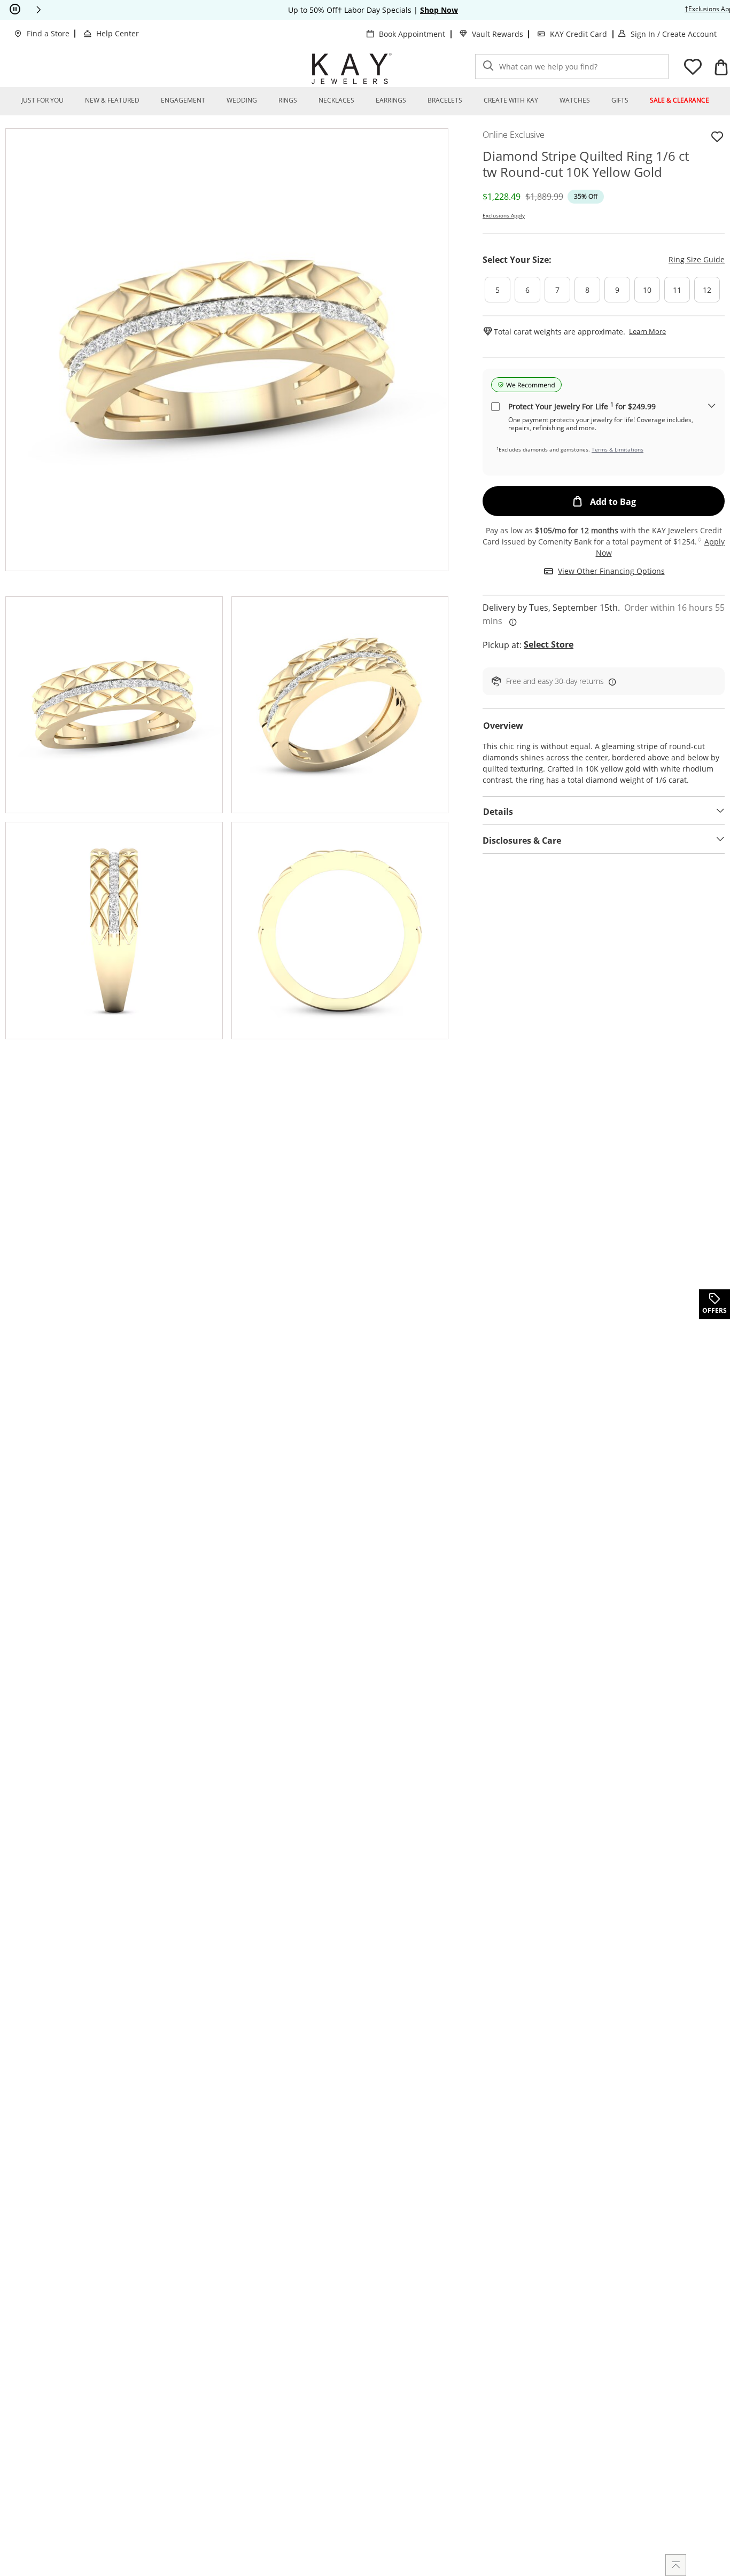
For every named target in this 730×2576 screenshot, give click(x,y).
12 (707, 290)
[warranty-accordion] (712, 406)
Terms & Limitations (618, 449)
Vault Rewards (498, 34)
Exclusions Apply (504, 215)
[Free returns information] (610, 681)
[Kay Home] (352, 68)
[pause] (15, 10)
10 (647, 290)
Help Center (118, 33)
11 (677, 290)
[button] (38, 10)
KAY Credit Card (578, 34)
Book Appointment (412, 34)
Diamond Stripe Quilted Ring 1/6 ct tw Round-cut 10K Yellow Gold (586, 164)
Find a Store (48, 33)
